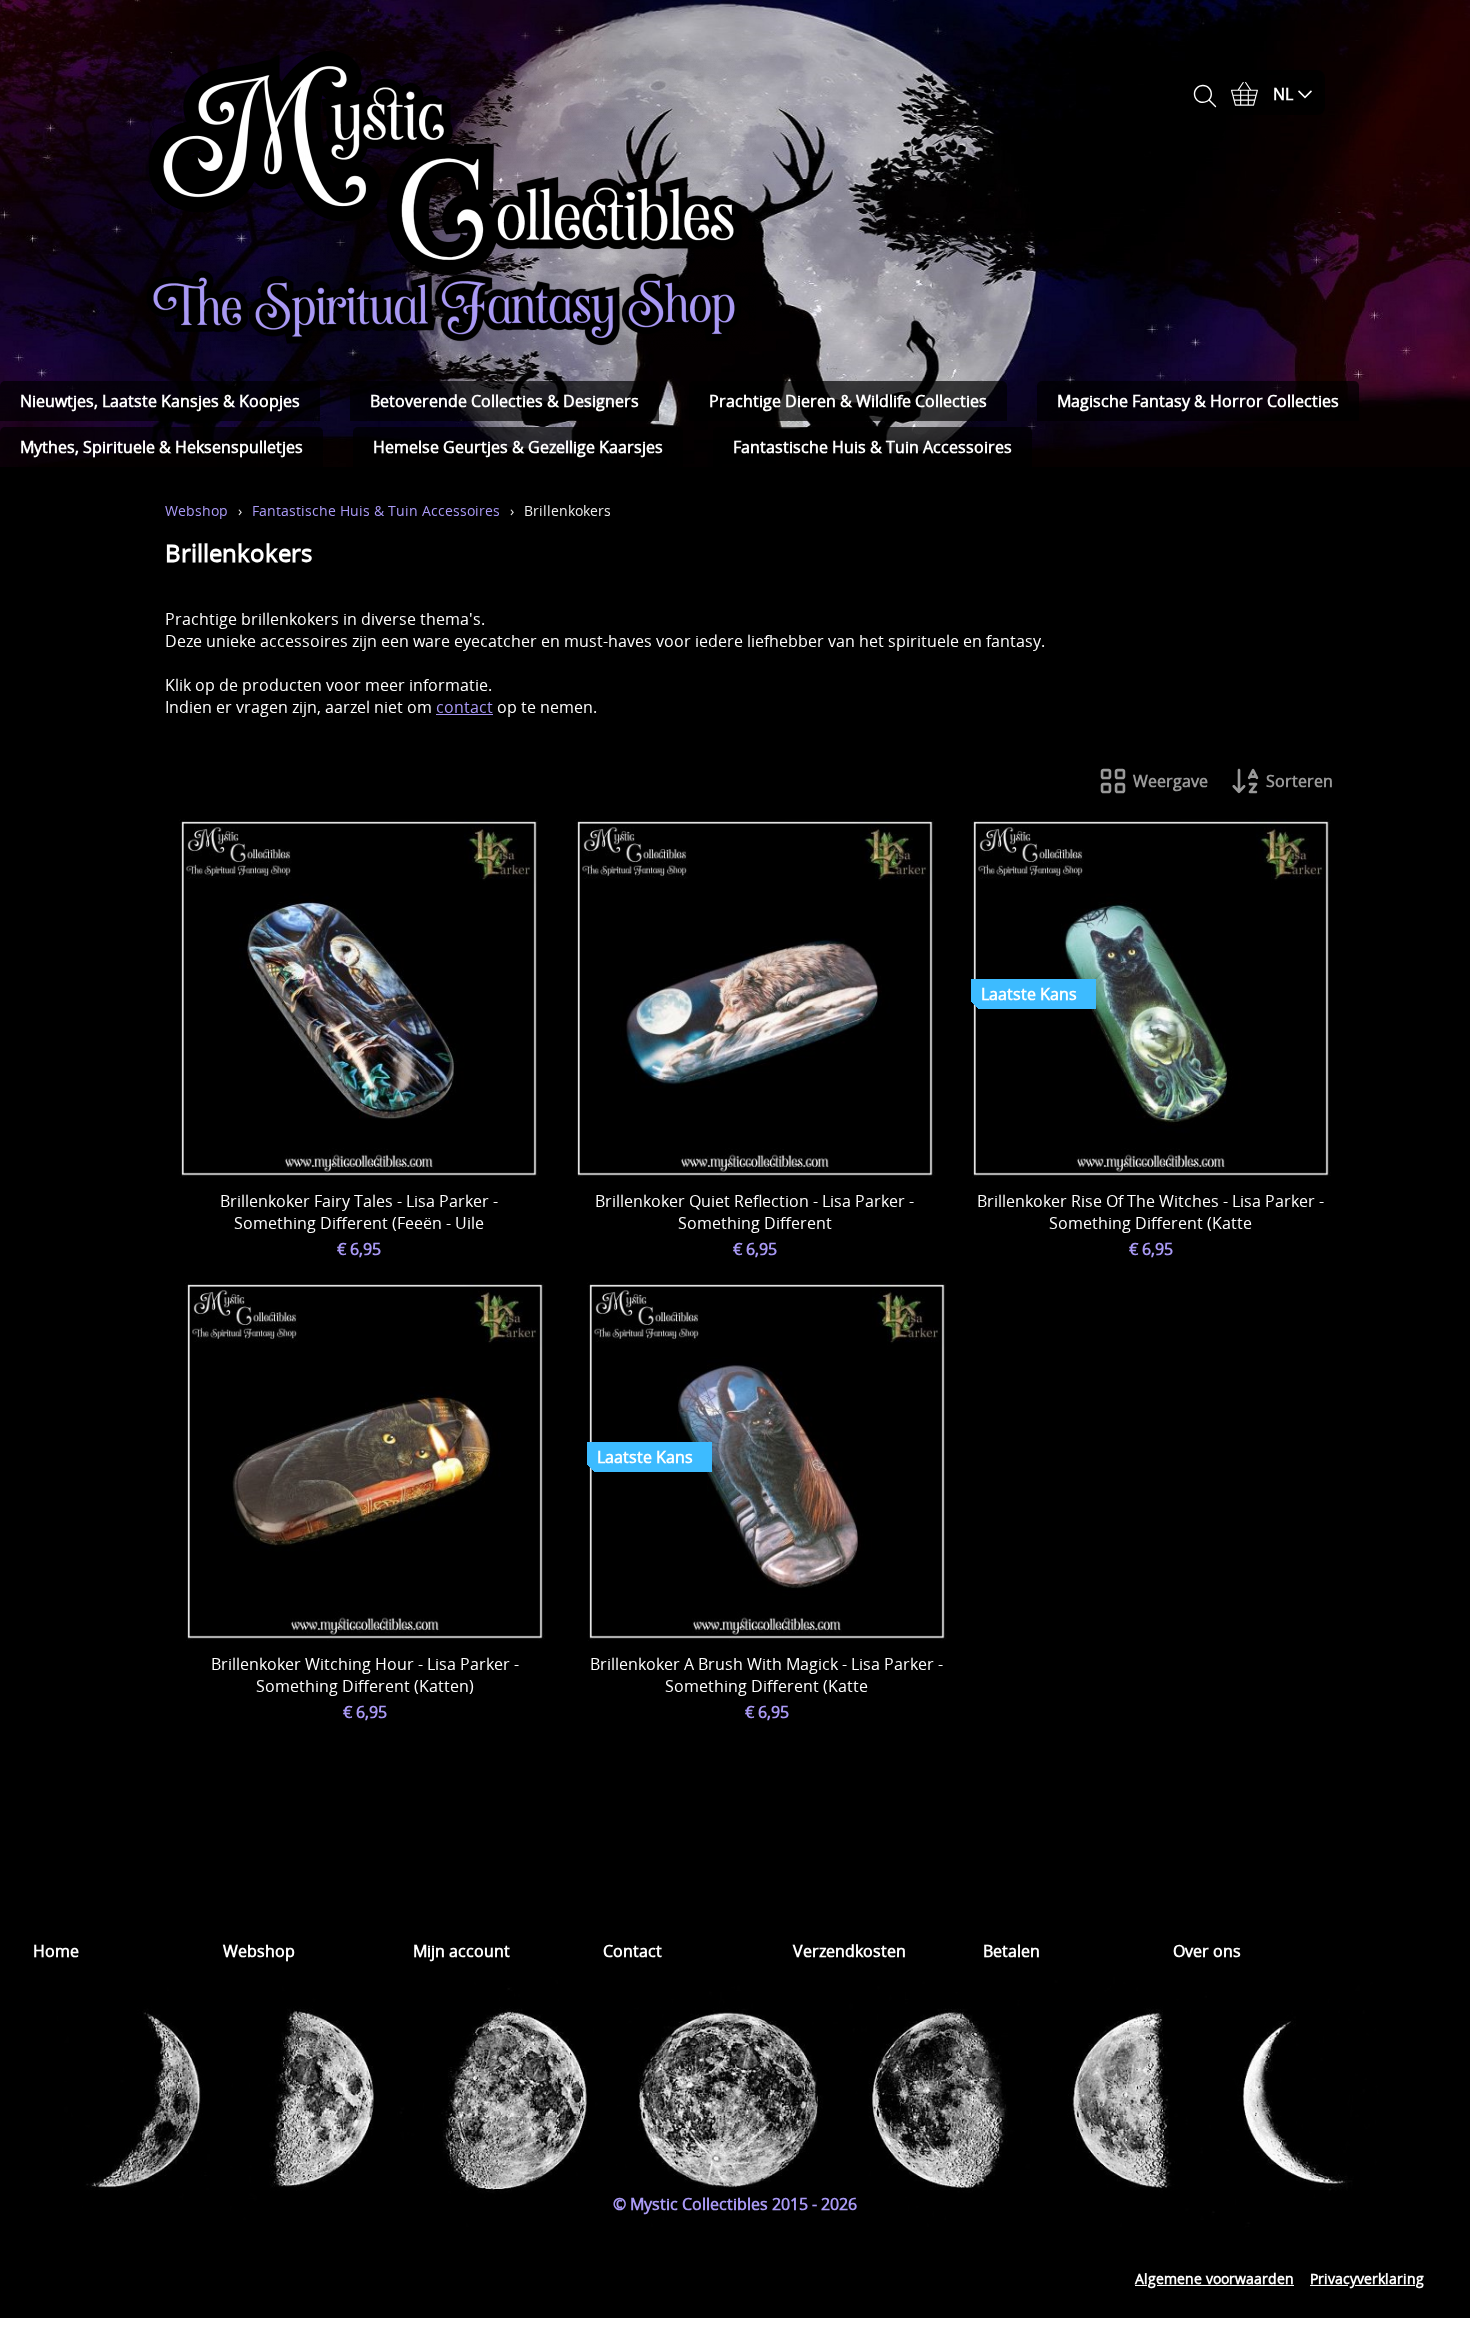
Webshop (196, 510)
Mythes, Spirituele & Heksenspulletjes (161, 447)
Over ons (1207, 1951)
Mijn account (461, 1951)
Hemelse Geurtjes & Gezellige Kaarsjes (518, 447)
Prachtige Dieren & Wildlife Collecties (848, 401)
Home (56, 1951)
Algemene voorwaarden (1214, 2278)
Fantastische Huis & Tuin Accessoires (872, 447)
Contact (632, 1951)
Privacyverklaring (1367, 2278)
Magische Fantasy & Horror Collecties (1198, 401)
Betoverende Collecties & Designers (504, 401)
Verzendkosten (849, 1951)
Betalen (1011, 1951)
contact (464, 707)
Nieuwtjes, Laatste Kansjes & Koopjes (160, 401)
